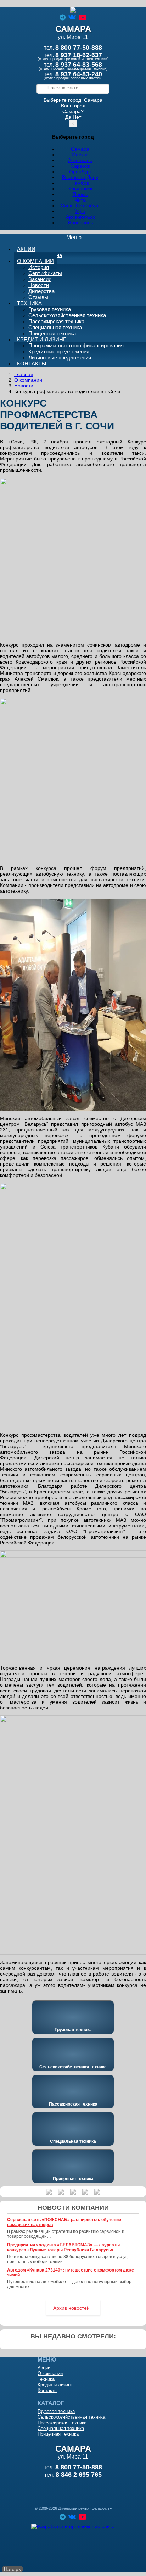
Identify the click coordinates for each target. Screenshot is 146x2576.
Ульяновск (80, 189)
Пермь (80, 194)
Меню (78, 238)
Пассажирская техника (56, 321)
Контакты (32, 364)
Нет (77, 117)
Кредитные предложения (59, 351)
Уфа (80, 211)
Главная (24, 374)
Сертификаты (45, 273)
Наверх (12, 2569)
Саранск (80, 166)
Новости (39, 285)
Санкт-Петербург (80, 206)
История (39, 267)
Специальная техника (55, 327)
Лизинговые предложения (60, 357)
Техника (29, 303)
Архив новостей (71, 2308)
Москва (80, 155)
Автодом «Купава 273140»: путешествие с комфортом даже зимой (71, 2273)
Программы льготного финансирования (76, 345)
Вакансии (40, 279)
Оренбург (80, 172)
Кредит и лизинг (41, 339)
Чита (80, 200)
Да (68, 117)
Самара (93, 100)
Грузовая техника (50, 309)
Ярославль (80, 223)
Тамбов (80, 183)
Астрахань (80, 160)
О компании (35, 261)
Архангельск (80, 217)
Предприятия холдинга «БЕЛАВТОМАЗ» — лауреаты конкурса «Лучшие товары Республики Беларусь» (63, 2247)
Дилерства (41, 291)
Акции (26, 249)
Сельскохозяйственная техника (67, 315)
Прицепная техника (73, 2179)
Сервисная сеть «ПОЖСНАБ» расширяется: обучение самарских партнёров (64, 2222)
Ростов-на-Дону (80, 177)
